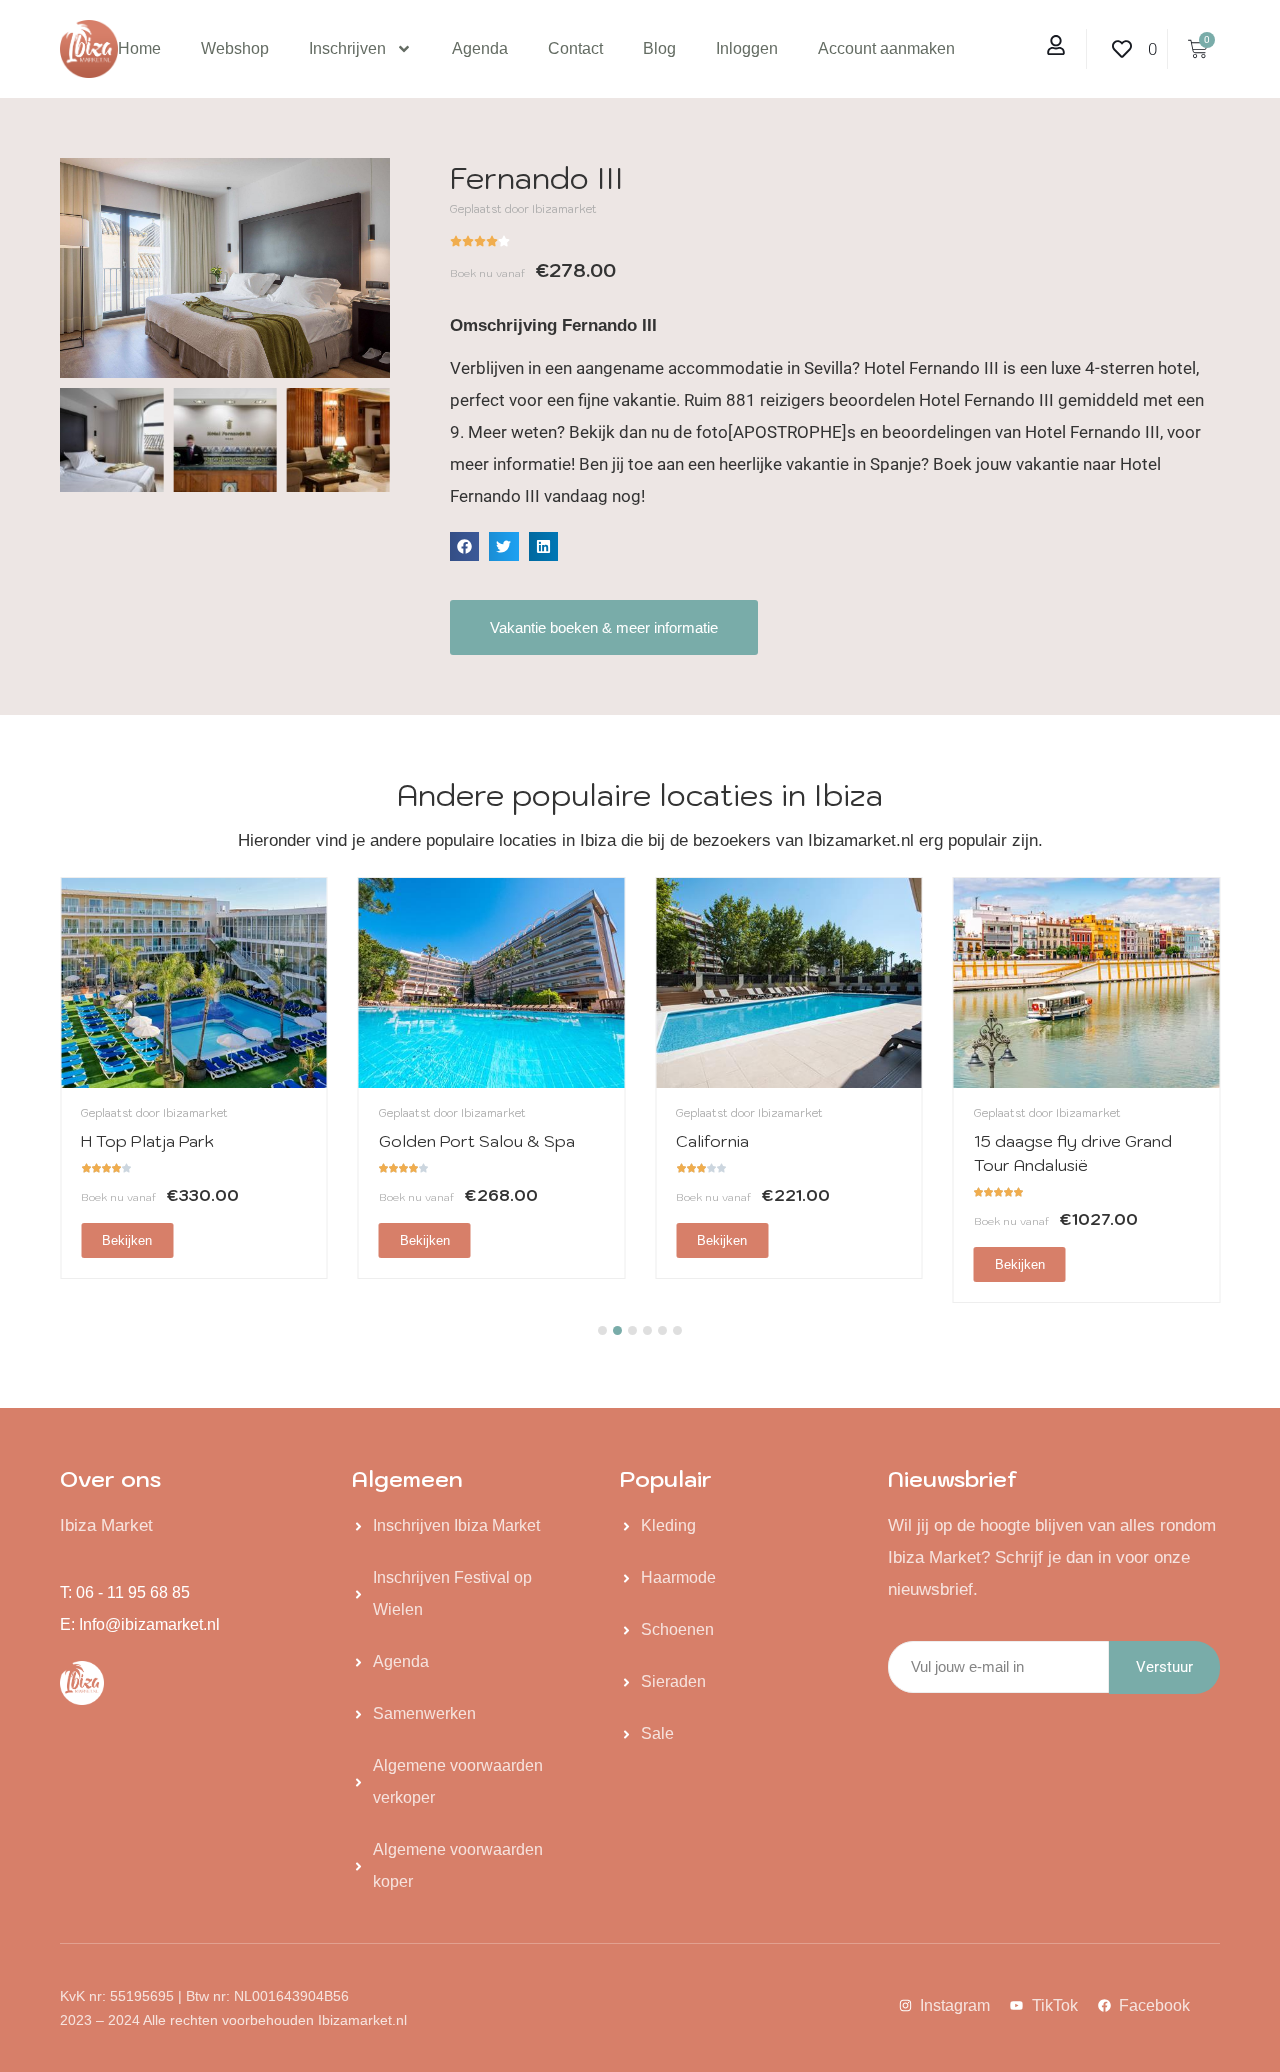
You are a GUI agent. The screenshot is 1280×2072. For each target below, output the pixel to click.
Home (139, 48)
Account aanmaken (886, 48)
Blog (659, 48)
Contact (575, 48)
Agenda (480, 48)
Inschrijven (347, 48)
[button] (464, 546)
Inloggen (747, 48)
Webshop (235, 48)
